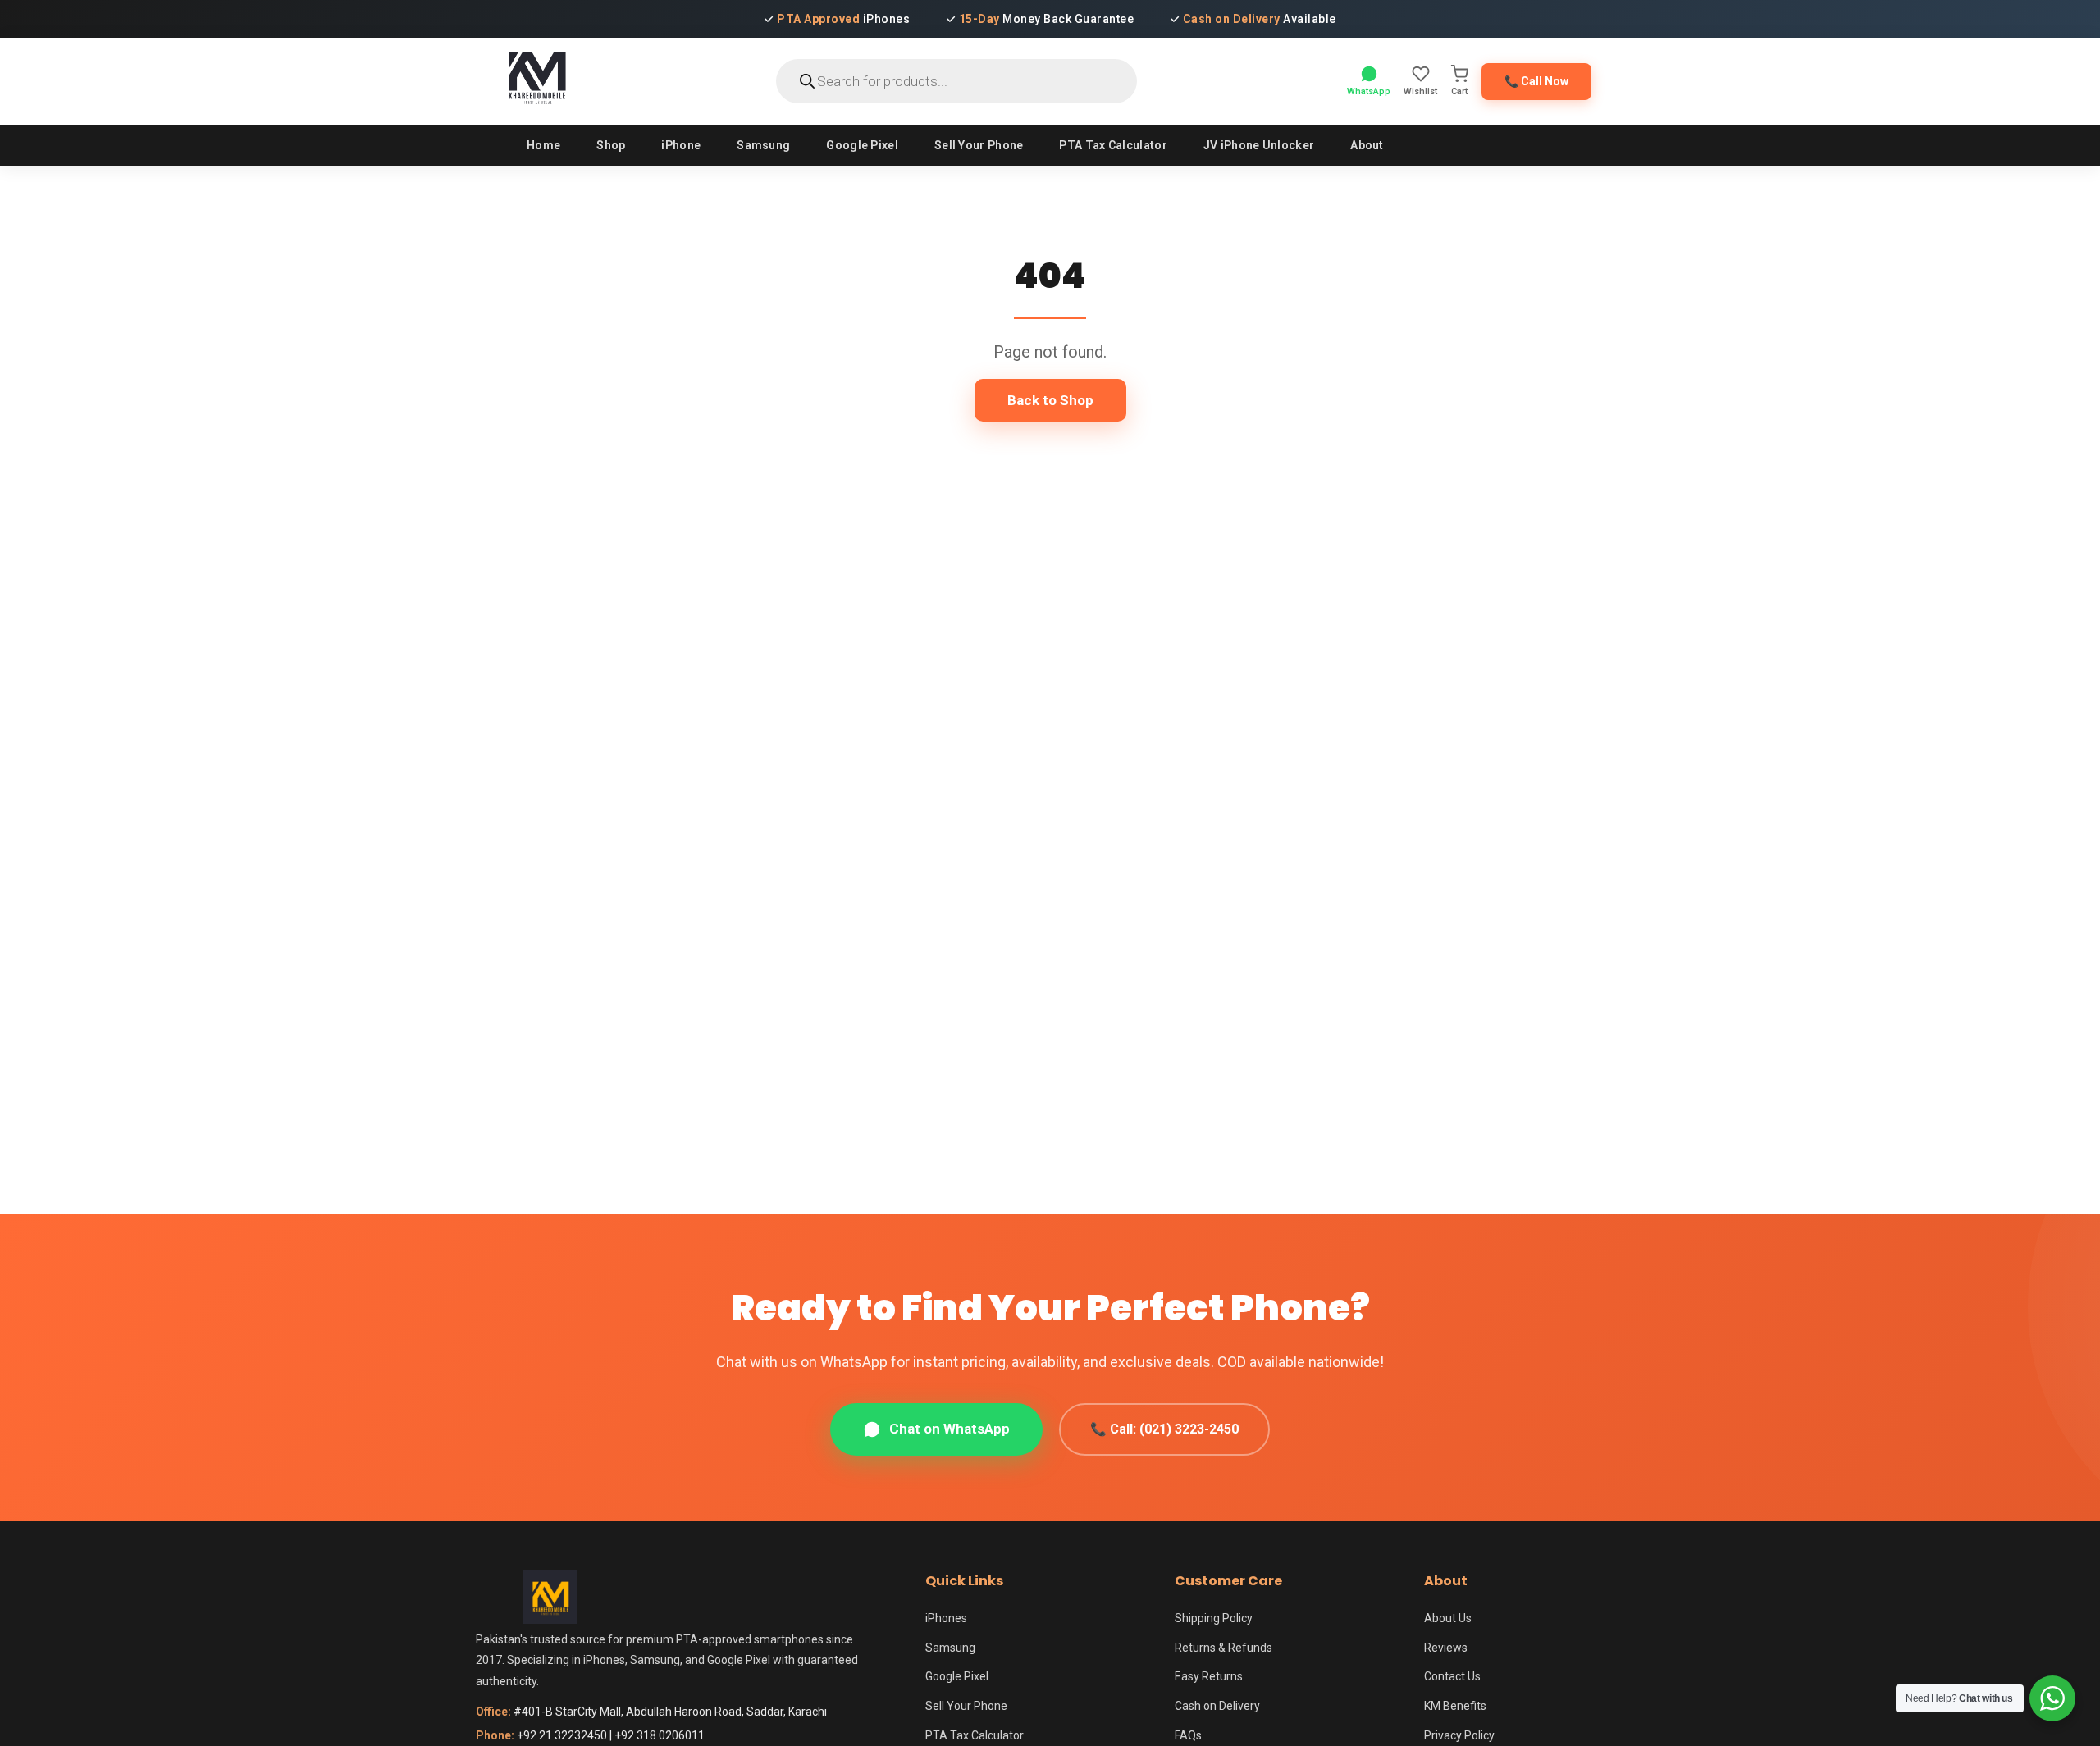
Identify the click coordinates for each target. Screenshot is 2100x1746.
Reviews (1446, 1648)
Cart (1459, 91)
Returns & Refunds (1223, 1648)
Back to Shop (1050, 400)
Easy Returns (1209, 1676)
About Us (1448, 1618)
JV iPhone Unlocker (1259, 145)
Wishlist (1420, 91)
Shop (611, 145)
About (1367, 145)
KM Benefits (1455, 1706)
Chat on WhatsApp (950, 1429)
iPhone (681, 145)
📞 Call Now (1536, 81)
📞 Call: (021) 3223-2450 (1164, 1429)
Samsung (763, 145)
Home (543, 145)
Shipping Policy (1214, 1618)
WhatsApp (1369, 91)
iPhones (946, 1618)
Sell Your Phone (979, 145)
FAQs (1188, 1735)
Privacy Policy (1459, 1735)
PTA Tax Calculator (1113, 145)
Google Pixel (862, 145)
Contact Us (1452, 1676)
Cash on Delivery (1217, 1706)
